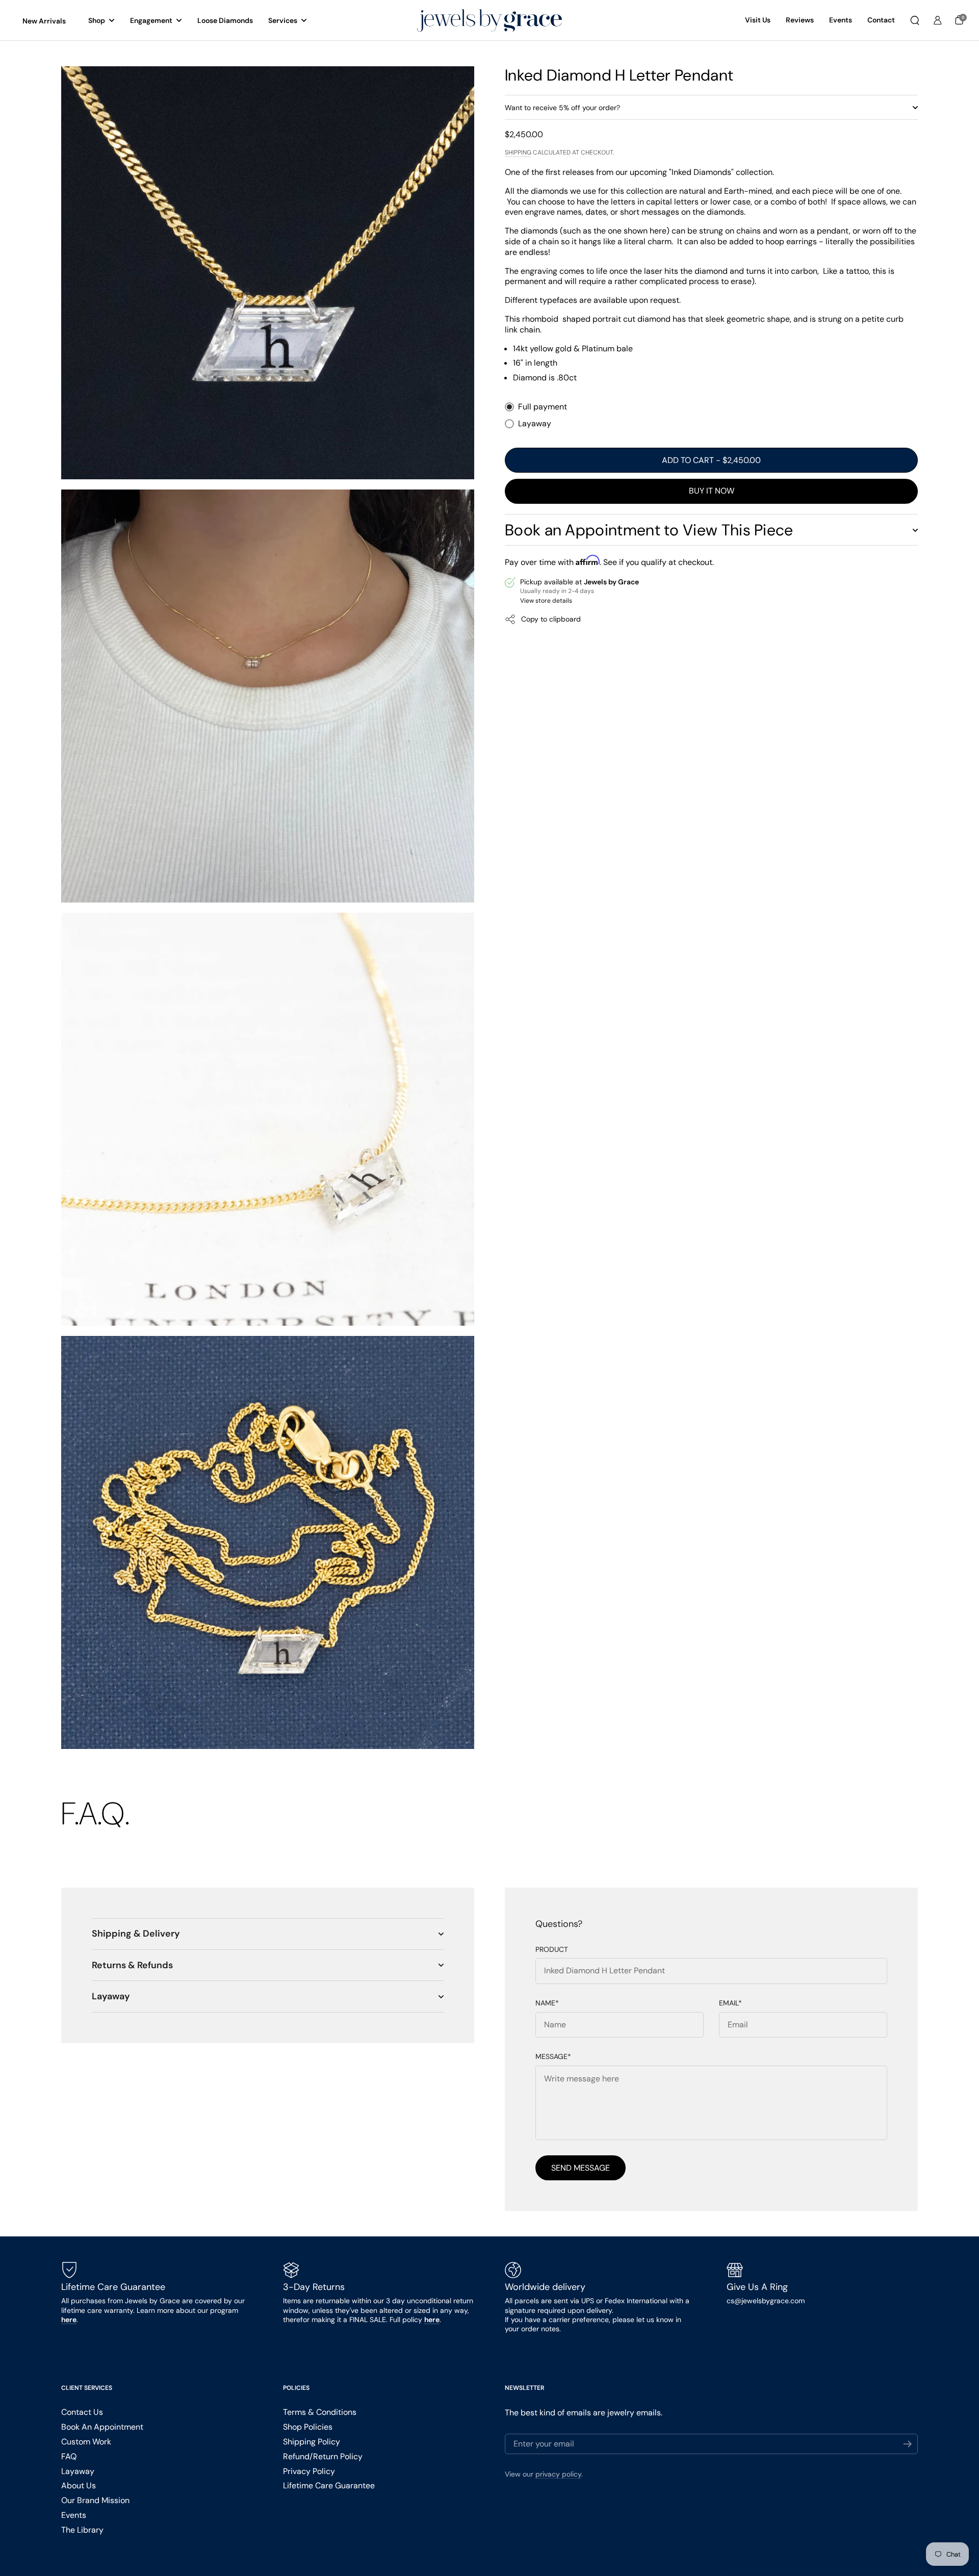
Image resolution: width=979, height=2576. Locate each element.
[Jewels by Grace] (489, 21)
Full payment (543, 407)
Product (552, 1950)
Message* (553, 2057)
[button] (915, 20)
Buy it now (712, 491)
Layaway (535, 424)
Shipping (518, 153)
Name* (547, 2003)
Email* (730, 2003)
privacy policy (558, 2474)
